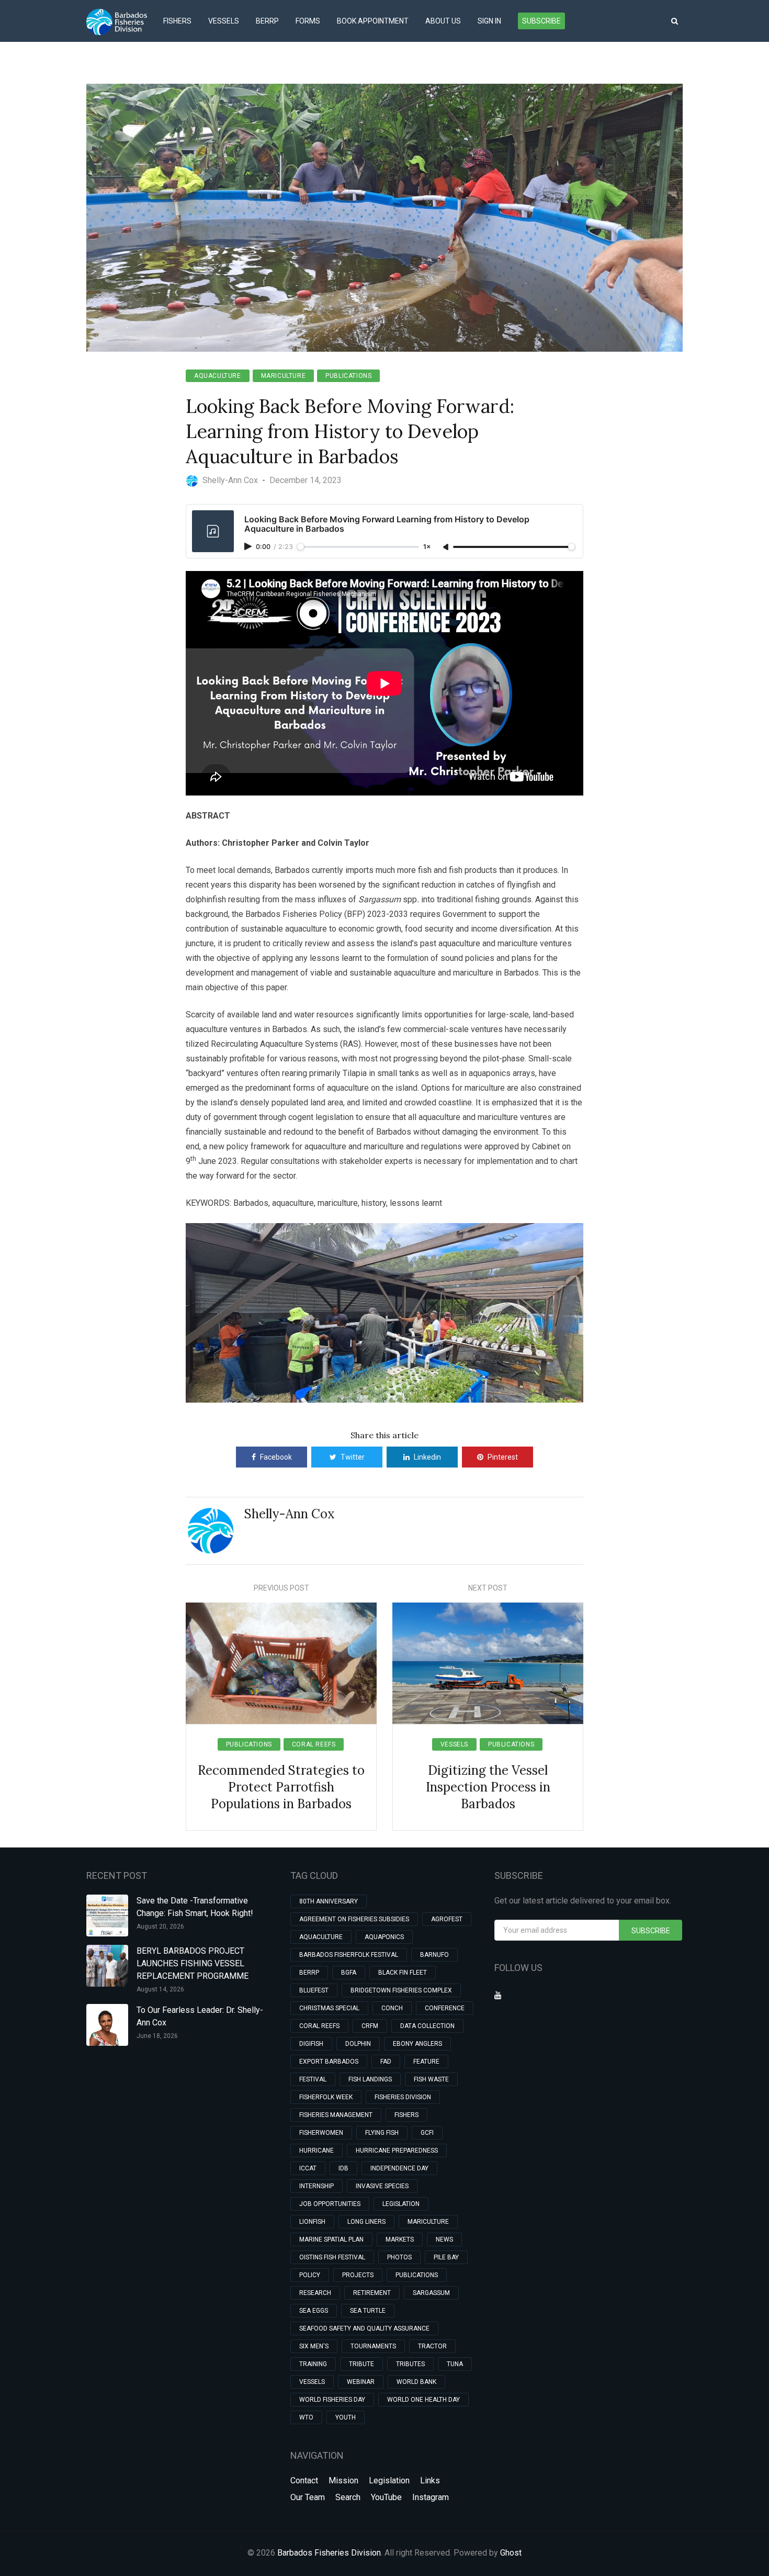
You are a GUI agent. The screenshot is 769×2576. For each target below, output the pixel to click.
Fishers (177, 21)
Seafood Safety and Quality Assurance (364, 2328)
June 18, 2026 (157, 2036)
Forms (308, 21)
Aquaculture (218, 376)
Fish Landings (370, 2079)
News (444, 2239)
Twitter (353, 1457)
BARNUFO (434, 1955)
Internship (316, 2186)
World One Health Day (423, 2400)
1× (427, 547)
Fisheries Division (403, 2097)
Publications (348, 376)
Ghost (511, 2553)
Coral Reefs (314, 1744)
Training (313, 2364)
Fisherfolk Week (326, 2097)
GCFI (427, 2133)
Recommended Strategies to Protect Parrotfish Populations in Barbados (281, 1787)
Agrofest (447, 1919)
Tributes (410, 2364)
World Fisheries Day (332, 2400)
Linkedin (427, 1457)
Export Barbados (329, 2062)
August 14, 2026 (160, 1989)
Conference (445, 2008)
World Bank (416, 2382)
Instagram (431, 2497)
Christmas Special (329, 2008)
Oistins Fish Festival (332, 2257)
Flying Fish (382, 2133)
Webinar (361, 2382)
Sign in (489, 21)
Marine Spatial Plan (331, 2239)
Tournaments (373, 2346)
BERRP (267, 21)
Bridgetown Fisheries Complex (401, 1990)
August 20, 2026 (160, 1927)
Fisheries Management (336, 2115)
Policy (310, 2275)
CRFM (370, 2026)
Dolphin (358, 2044)
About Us (443, 21)
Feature (426, 2062)
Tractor (432, 2346)
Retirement (372, 2293)
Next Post (488, 1588)
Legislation (401, 2204)
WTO (306, 2417)
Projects (358, 2275)
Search (348, 2497)
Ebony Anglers (417, 2044)
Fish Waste (431, 2079)
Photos (399, 2257)
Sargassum (431, 2293)
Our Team (308, 2497)
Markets (400, 2239)
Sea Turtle (368, 2311)
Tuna (455, 2364)
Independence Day (399, 2168)
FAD (386, 2062)
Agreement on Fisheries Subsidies (354, 1919)
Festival (313, 2079)
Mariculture (284, 376)
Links (430, 2480)
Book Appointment (373, 21)
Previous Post (281, 1588)
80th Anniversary (329, 1901)
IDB (343, 2168)
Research (315, 2293)
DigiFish (311, 2044)
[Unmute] (447, 547)
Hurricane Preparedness (397, 2151)
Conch (392, 2008)
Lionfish (312, 2222)
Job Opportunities (330, 2204)
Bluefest (314, 1990)
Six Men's (314, 2346)
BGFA (349, 1973)
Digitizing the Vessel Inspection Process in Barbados (488, 1787)
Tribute (361, 2364)
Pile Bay (446, 2257)
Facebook (276, 1457)
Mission (343, 2480)
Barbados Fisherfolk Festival (349, 1955)
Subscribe (541, 21)
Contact (304, 2480)
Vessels (224, 21)
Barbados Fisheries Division (329, 2553)
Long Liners (366, 2222)
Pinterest (503, 1457)
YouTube (386, 2497)
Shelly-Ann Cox (290, 1514)
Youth (346, 2417)
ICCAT (308, 2168)
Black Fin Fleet (403, 1973)
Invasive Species (382, 2186)
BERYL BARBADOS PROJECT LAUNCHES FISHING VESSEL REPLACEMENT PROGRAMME (193, 1963)
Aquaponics (384, 1937)
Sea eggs (314, 2311)
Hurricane (316, 2151)
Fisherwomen (321, 2133)
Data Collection (427, 2026)
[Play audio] (249, 546)
